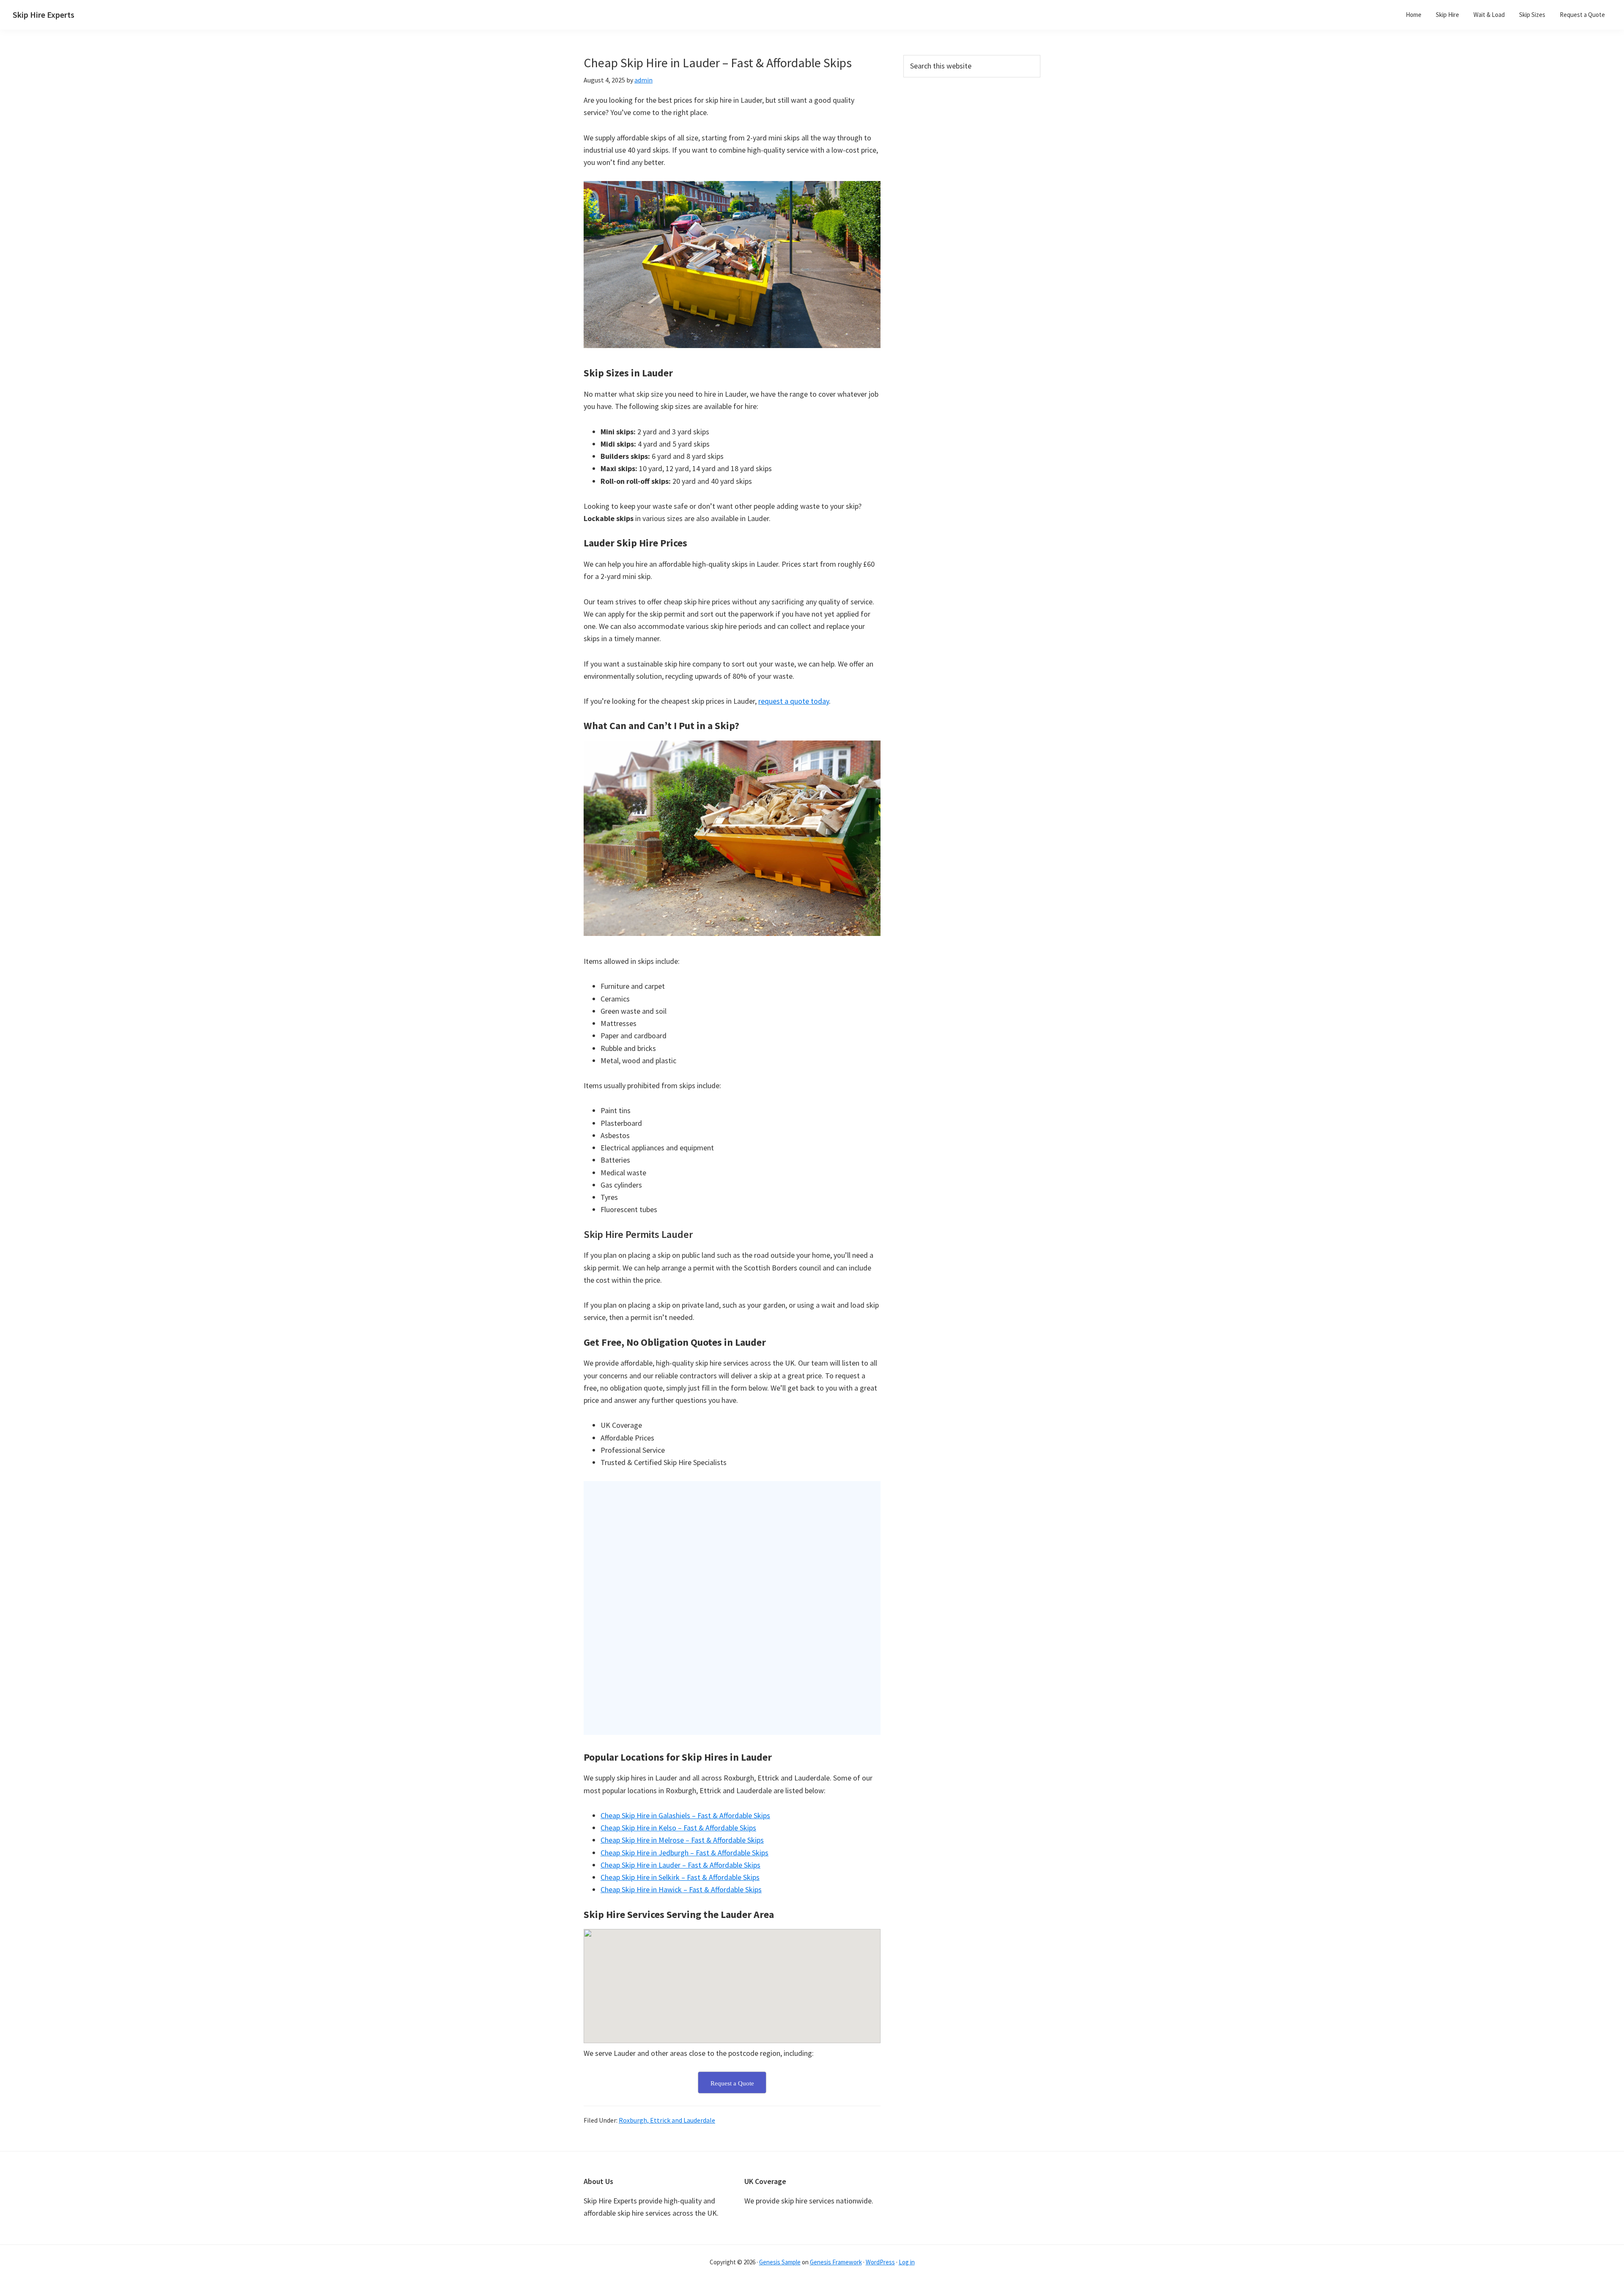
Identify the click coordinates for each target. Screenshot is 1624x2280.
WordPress (880, 2262)
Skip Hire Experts (44, 15)
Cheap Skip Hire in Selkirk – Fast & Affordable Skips (680, 1877)
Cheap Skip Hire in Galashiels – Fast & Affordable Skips (685, 1815)
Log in (907, 2262)
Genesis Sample (780, 2262)
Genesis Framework (836, 2262)
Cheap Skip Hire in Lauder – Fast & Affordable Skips (680, 1865)
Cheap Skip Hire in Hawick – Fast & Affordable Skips (681, 1889)
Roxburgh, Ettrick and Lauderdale (667, 2120)
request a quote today (794, 701)
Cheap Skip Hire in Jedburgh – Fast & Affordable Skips (684, 1853)
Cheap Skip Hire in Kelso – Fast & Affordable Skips (678, 1828)
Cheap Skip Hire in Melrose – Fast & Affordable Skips (682, 1840)
